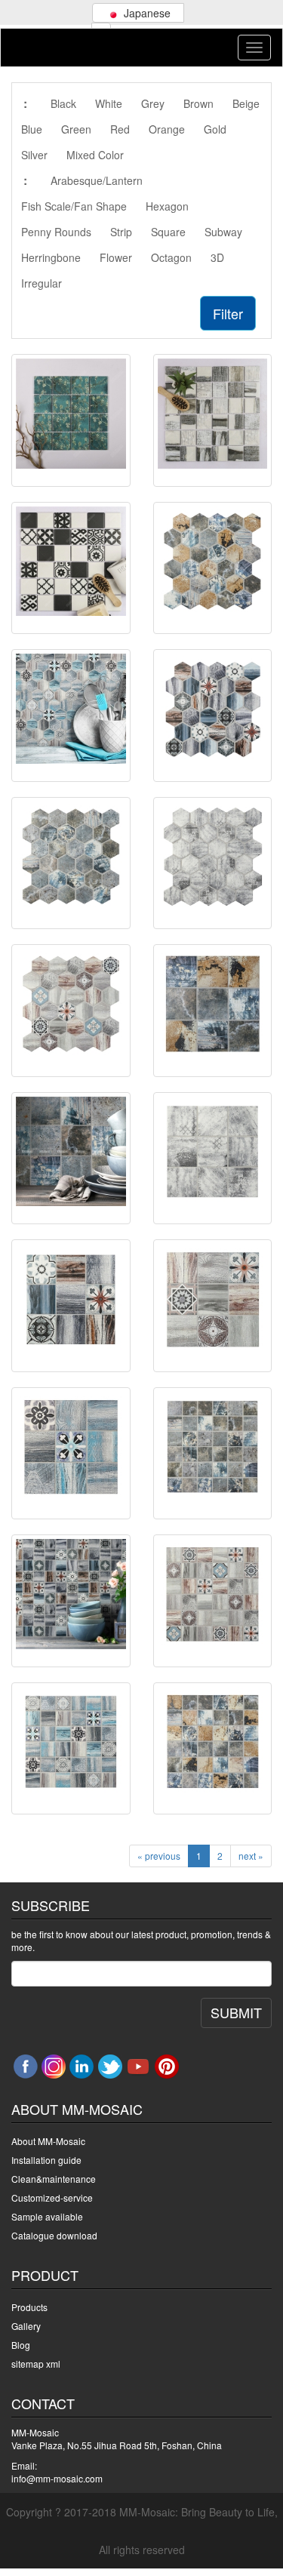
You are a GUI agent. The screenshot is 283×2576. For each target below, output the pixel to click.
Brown (198, 103)
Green (76, 129)
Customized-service (52, 2197)
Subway (223, 232)
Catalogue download (54, 2235)
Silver (34, 155)
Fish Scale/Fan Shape (74, 206)
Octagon (171, 257)
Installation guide (46, 2160)
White (109, 103)
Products (29, 2307)
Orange (167, 129)
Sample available (47, 2216)
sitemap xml (36, 2364)
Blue (32, 129)
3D (217, 257)
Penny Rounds (56, 232)
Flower (116, 257)
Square (168, 232)
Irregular (42, 283)
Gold (215, 129)
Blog (21, 2345)
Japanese (146, 13)
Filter (228, 313)
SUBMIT (236, 2012)
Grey (153, 103)
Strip (121, 232)
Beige (246, 103)
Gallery (26, 2326)
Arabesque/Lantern (97, 180)
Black (63, 103)
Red (120, 129)
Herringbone (51, 257)
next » (251, 1856)
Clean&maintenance (54, 2179)
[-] (71, 414)
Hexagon (167, 206)
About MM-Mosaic (48, 2141)
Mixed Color (95, 155)
